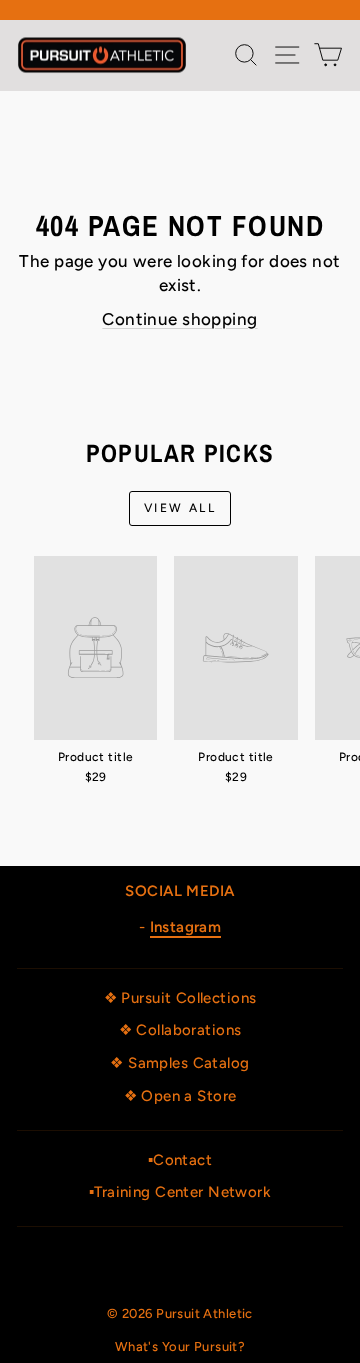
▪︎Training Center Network (180, 1192)
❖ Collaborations (180, 1030)
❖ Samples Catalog (179, 1063)
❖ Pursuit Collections (180, 998)
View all (180, 508)
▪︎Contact (180, 1160)
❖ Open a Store (180, 1096)
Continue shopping (179, 319)
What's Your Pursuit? (180, 1346)
